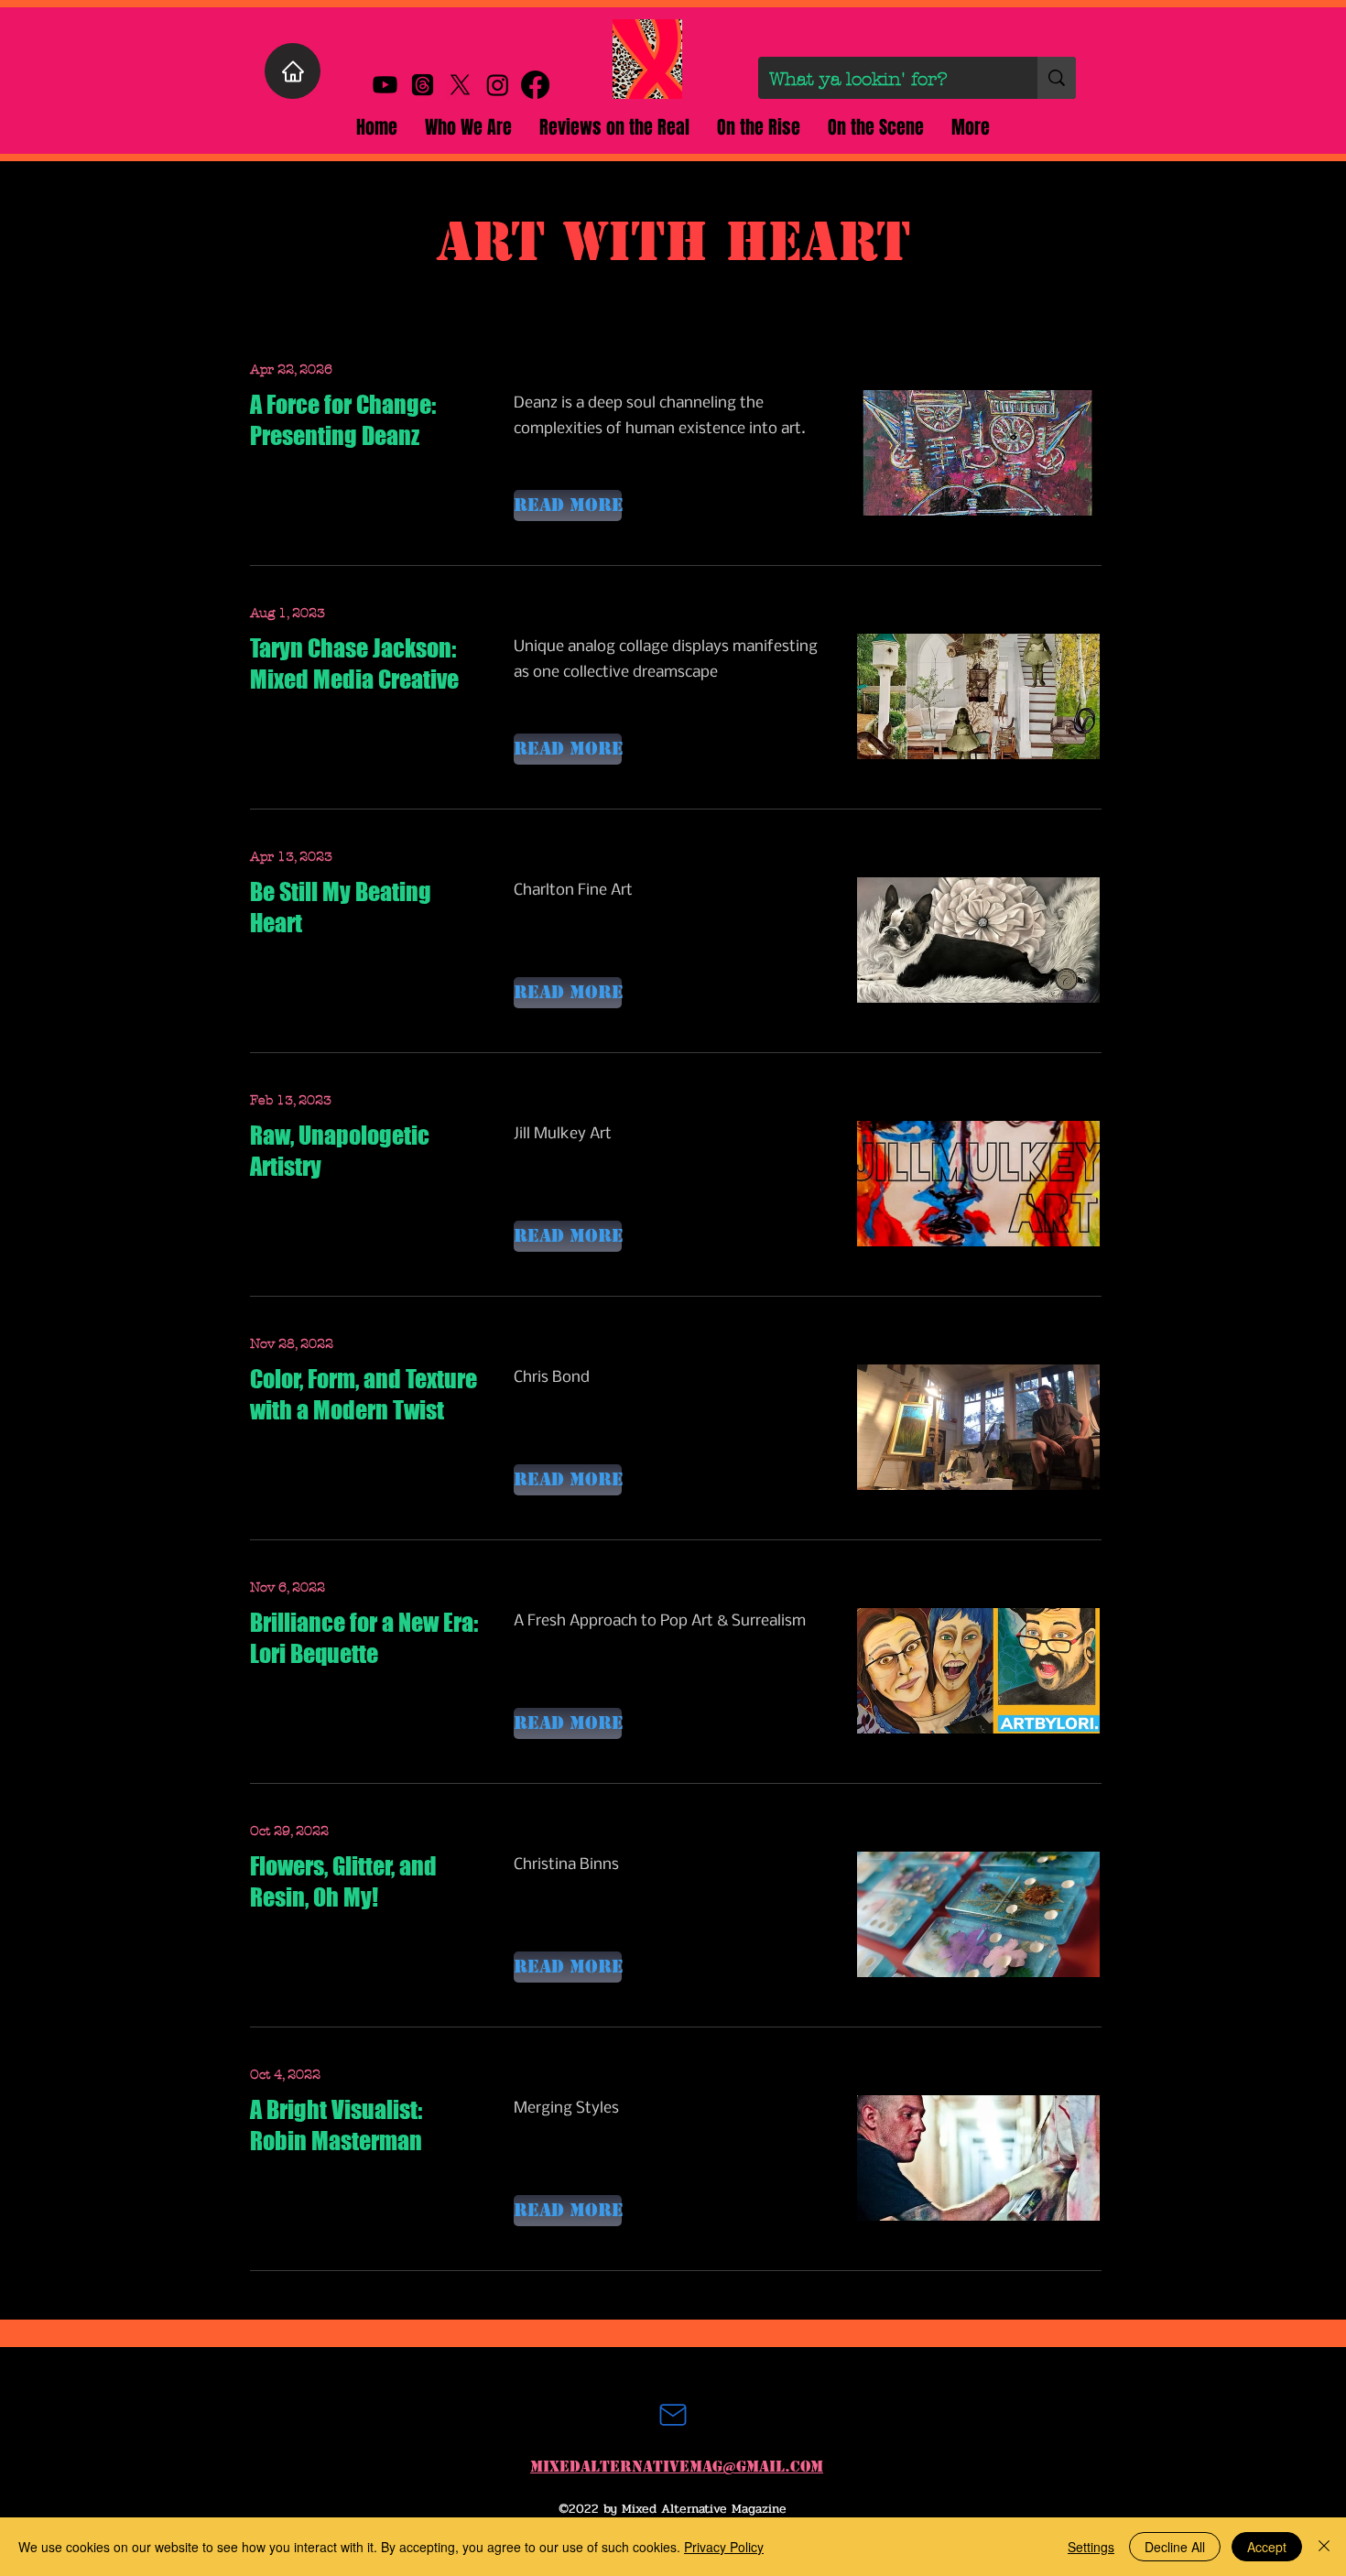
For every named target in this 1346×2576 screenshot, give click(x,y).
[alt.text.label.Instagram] (498, 85)
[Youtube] (385, 85)
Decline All (1175, 2547)
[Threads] (423, 85)
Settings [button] (1091, 2547)
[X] (460, 85)
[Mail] (673, 2415)
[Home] (293, 71)
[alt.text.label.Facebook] (535, 85)
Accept (1267, 2547)
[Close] (1324, 2547)
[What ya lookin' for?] (1057, 78)
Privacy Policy (724, 2547)
